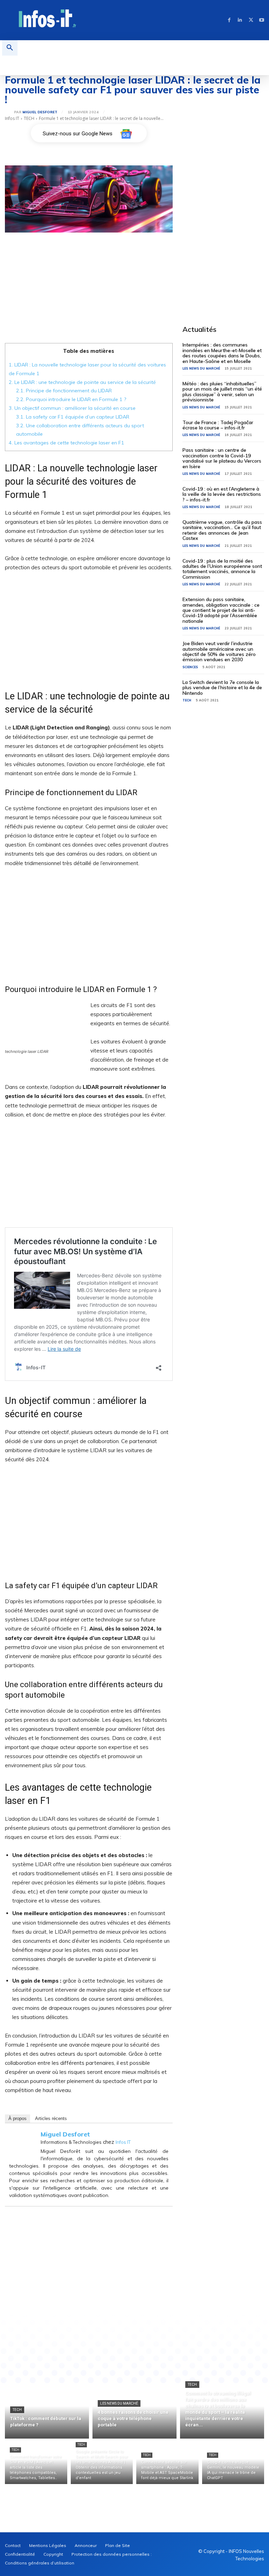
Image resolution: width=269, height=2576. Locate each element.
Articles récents (51, 2118)
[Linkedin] (240, 20)
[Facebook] (229, 20)
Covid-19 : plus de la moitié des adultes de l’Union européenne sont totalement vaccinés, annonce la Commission (222, 569)
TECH (29, 118)
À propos (18, 2118)
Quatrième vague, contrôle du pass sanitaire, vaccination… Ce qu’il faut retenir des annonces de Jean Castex (222, 530)
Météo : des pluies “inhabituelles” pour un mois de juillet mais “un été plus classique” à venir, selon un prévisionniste (222, 392)
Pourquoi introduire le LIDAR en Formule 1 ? (71, 399)
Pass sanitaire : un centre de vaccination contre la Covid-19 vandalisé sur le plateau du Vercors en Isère (222, 458)
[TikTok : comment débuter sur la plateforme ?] (47, 2411)
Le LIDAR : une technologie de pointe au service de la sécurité (82, 382)
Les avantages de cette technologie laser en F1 (67, 443)
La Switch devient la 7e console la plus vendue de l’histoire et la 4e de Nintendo (222, 688)
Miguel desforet (40, 112)
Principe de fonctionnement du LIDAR (64, 391)
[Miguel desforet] (9, 112)
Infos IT (12, 118)
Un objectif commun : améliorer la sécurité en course (72, 408)
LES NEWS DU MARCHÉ (201, 368)
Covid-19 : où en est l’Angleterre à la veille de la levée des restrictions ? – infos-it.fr (222, 494)
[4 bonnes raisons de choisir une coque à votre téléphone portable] (134, 2411)
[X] (251, 20)
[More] (182, 2339)
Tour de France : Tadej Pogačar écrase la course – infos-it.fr (218, 425)
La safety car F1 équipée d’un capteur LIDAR (73, 417)
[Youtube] (262, 20)
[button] (10, 48)
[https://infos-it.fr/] (48, 19)
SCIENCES (190, 667)
